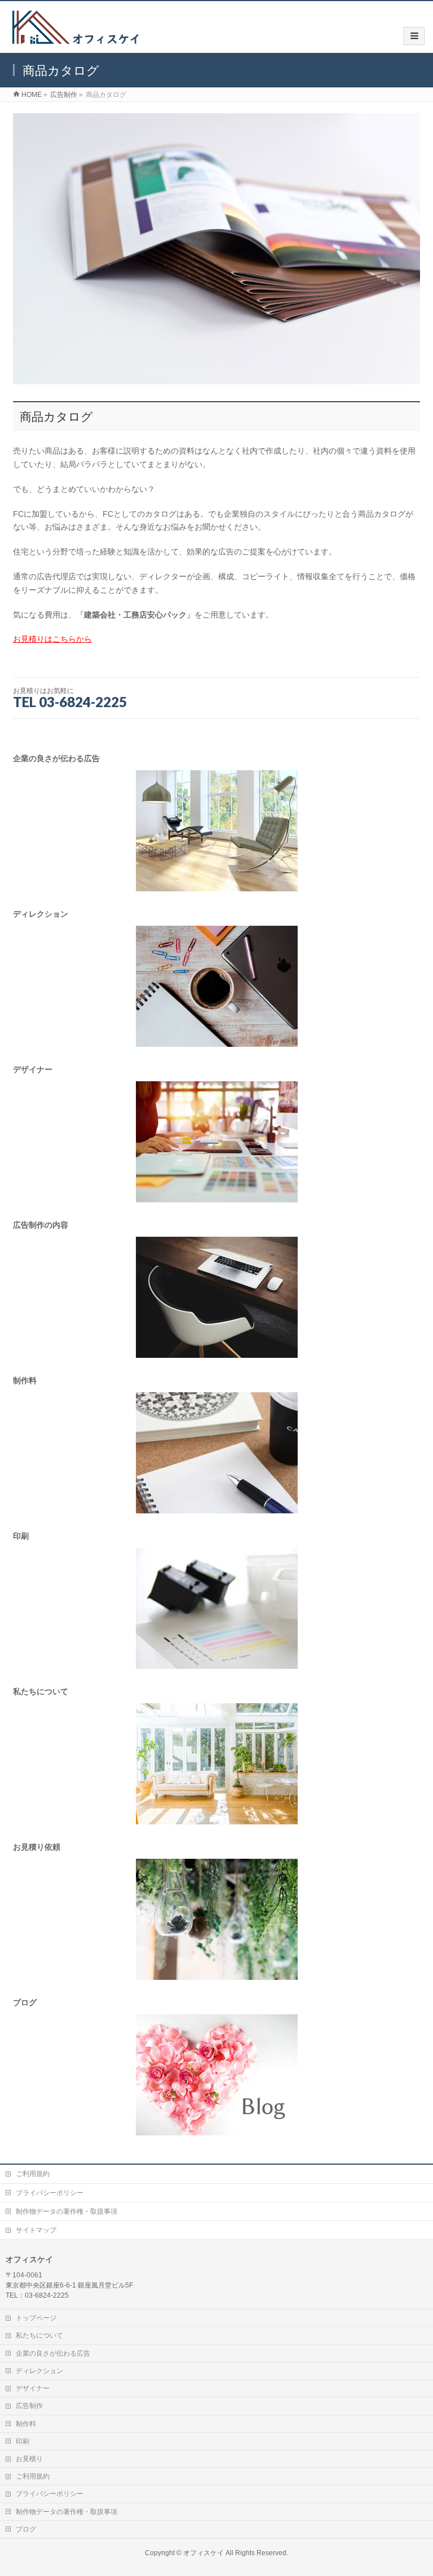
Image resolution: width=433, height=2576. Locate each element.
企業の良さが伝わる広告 (53, 2353)
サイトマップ (36, 2230)
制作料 (26, 2424)
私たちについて (39, 2335)
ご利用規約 (33, 2174)
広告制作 (29, 2406)
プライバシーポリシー (50, 2193)
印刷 (23, 2441)
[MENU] (414, 36)
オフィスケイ (204, 2553)
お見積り (29, 2459)
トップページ (36, 2318)
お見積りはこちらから (52, 639)
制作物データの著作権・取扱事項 (67, 2211)
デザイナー (33, 2388)
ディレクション (39, 2371)
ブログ (26, 2529)
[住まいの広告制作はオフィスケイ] (74, 41)
